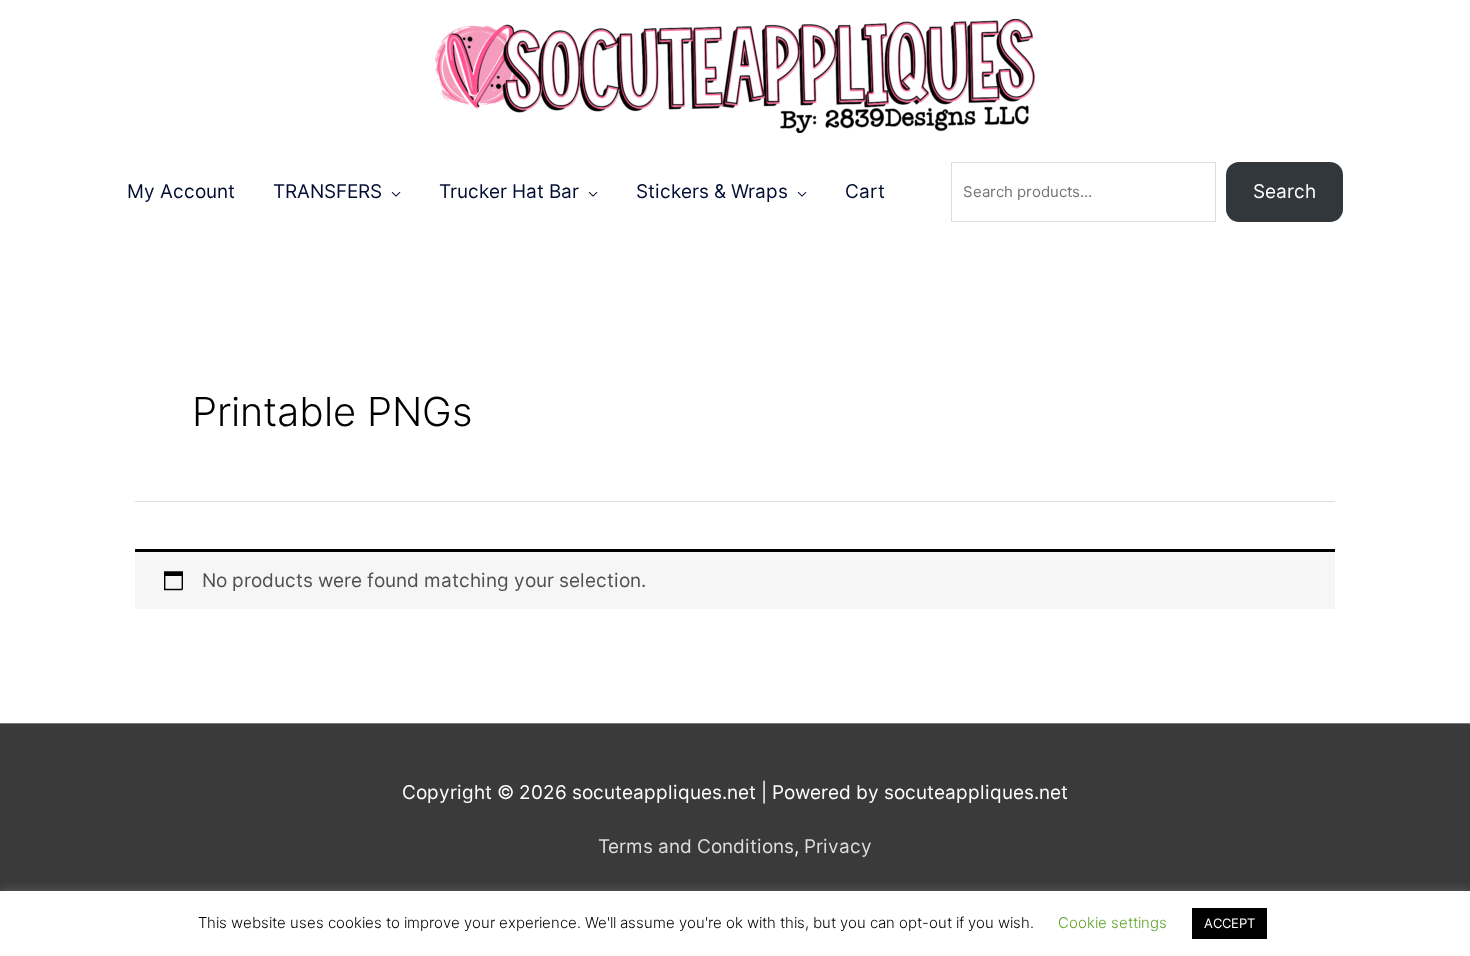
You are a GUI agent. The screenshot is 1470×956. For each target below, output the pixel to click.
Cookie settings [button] (1112, 922)
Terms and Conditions (696, 846)
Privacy (838, 846)
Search (1284, 191)
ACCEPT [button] (1229, 923)
